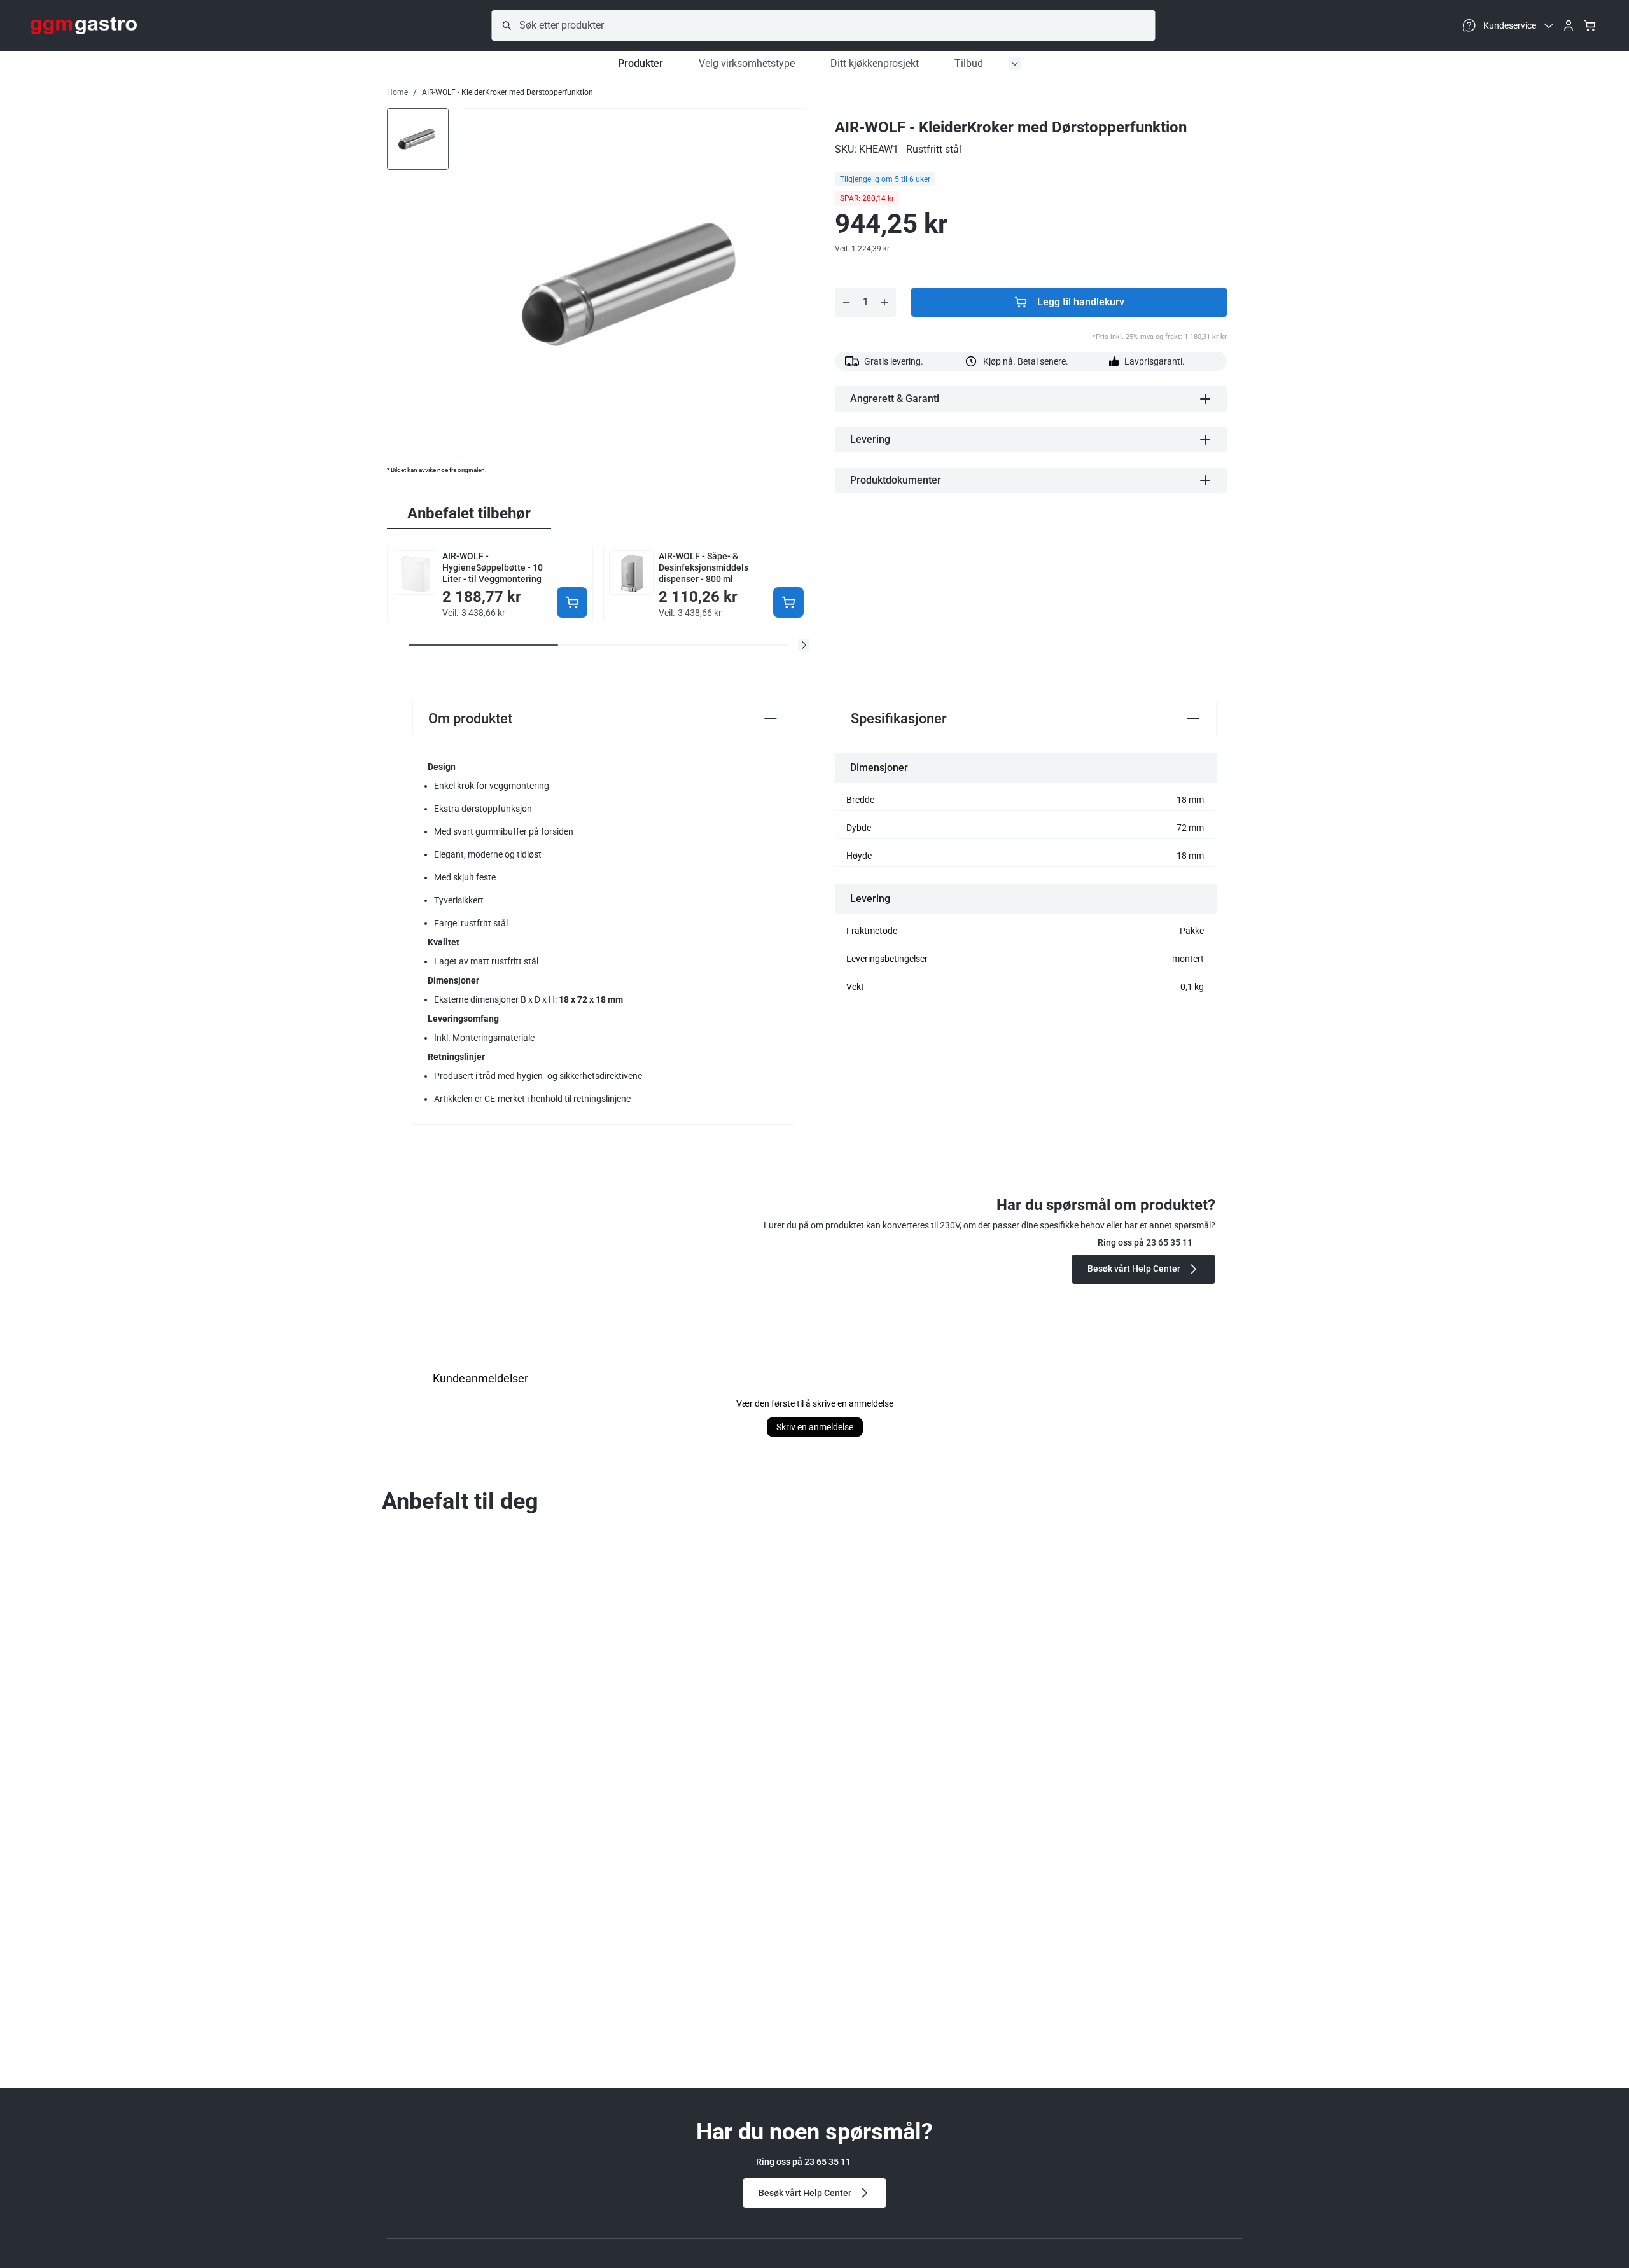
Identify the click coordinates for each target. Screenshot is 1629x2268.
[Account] (1569, 25)
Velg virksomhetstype (747, 63)
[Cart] (1590, 25)
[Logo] (84, 25)
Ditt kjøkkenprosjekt (875, 63)
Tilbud (969, 63)
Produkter (640, 63)
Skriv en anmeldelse (815, 1427)
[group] (418, 138)
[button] (804, 645)
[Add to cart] (572, 602)
